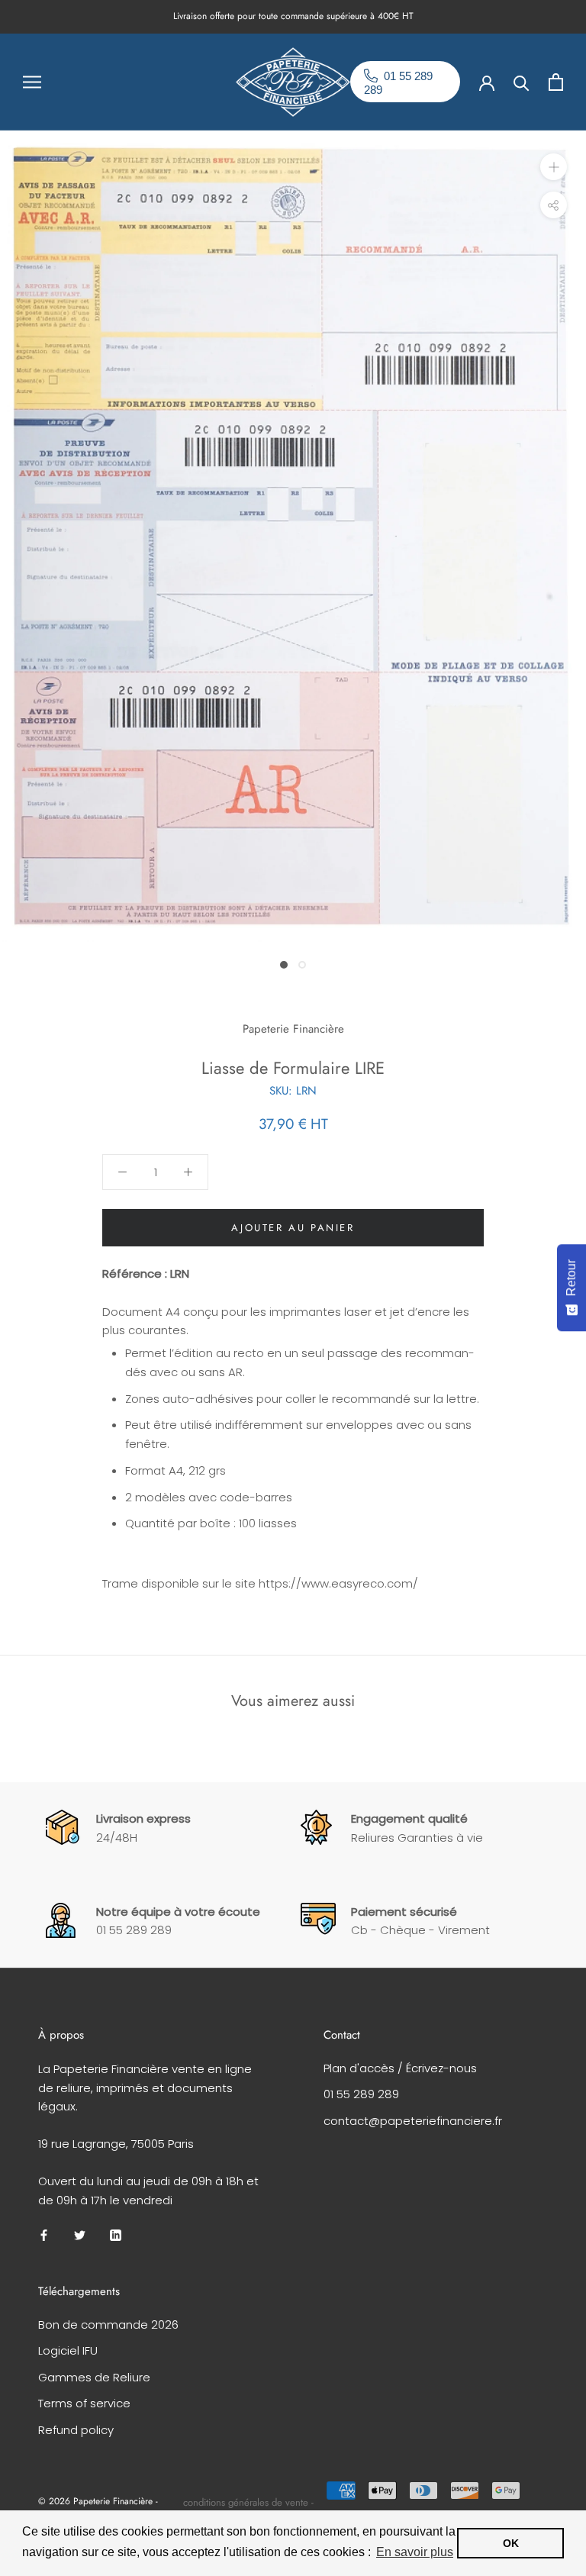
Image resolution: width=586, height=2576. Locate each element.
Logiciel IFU (68, 2350)
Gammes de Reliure (94, 2377)
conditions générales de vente (246, 2502)
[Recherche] (522, 82)
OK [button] (511, 2543)
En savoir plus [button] (415, 2552)
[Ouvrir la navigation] (32, 81)
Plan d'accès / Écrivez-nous (400, 2068)
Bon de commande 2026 (108, 2325)
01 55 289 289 (361, 2094)
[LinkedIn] (116, 2234)
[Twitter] (80, 2234)
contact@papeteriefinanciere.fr (413, 2121)
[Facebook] (44, 2234)
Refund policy (76, 2430)
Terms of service (84, 2403)
